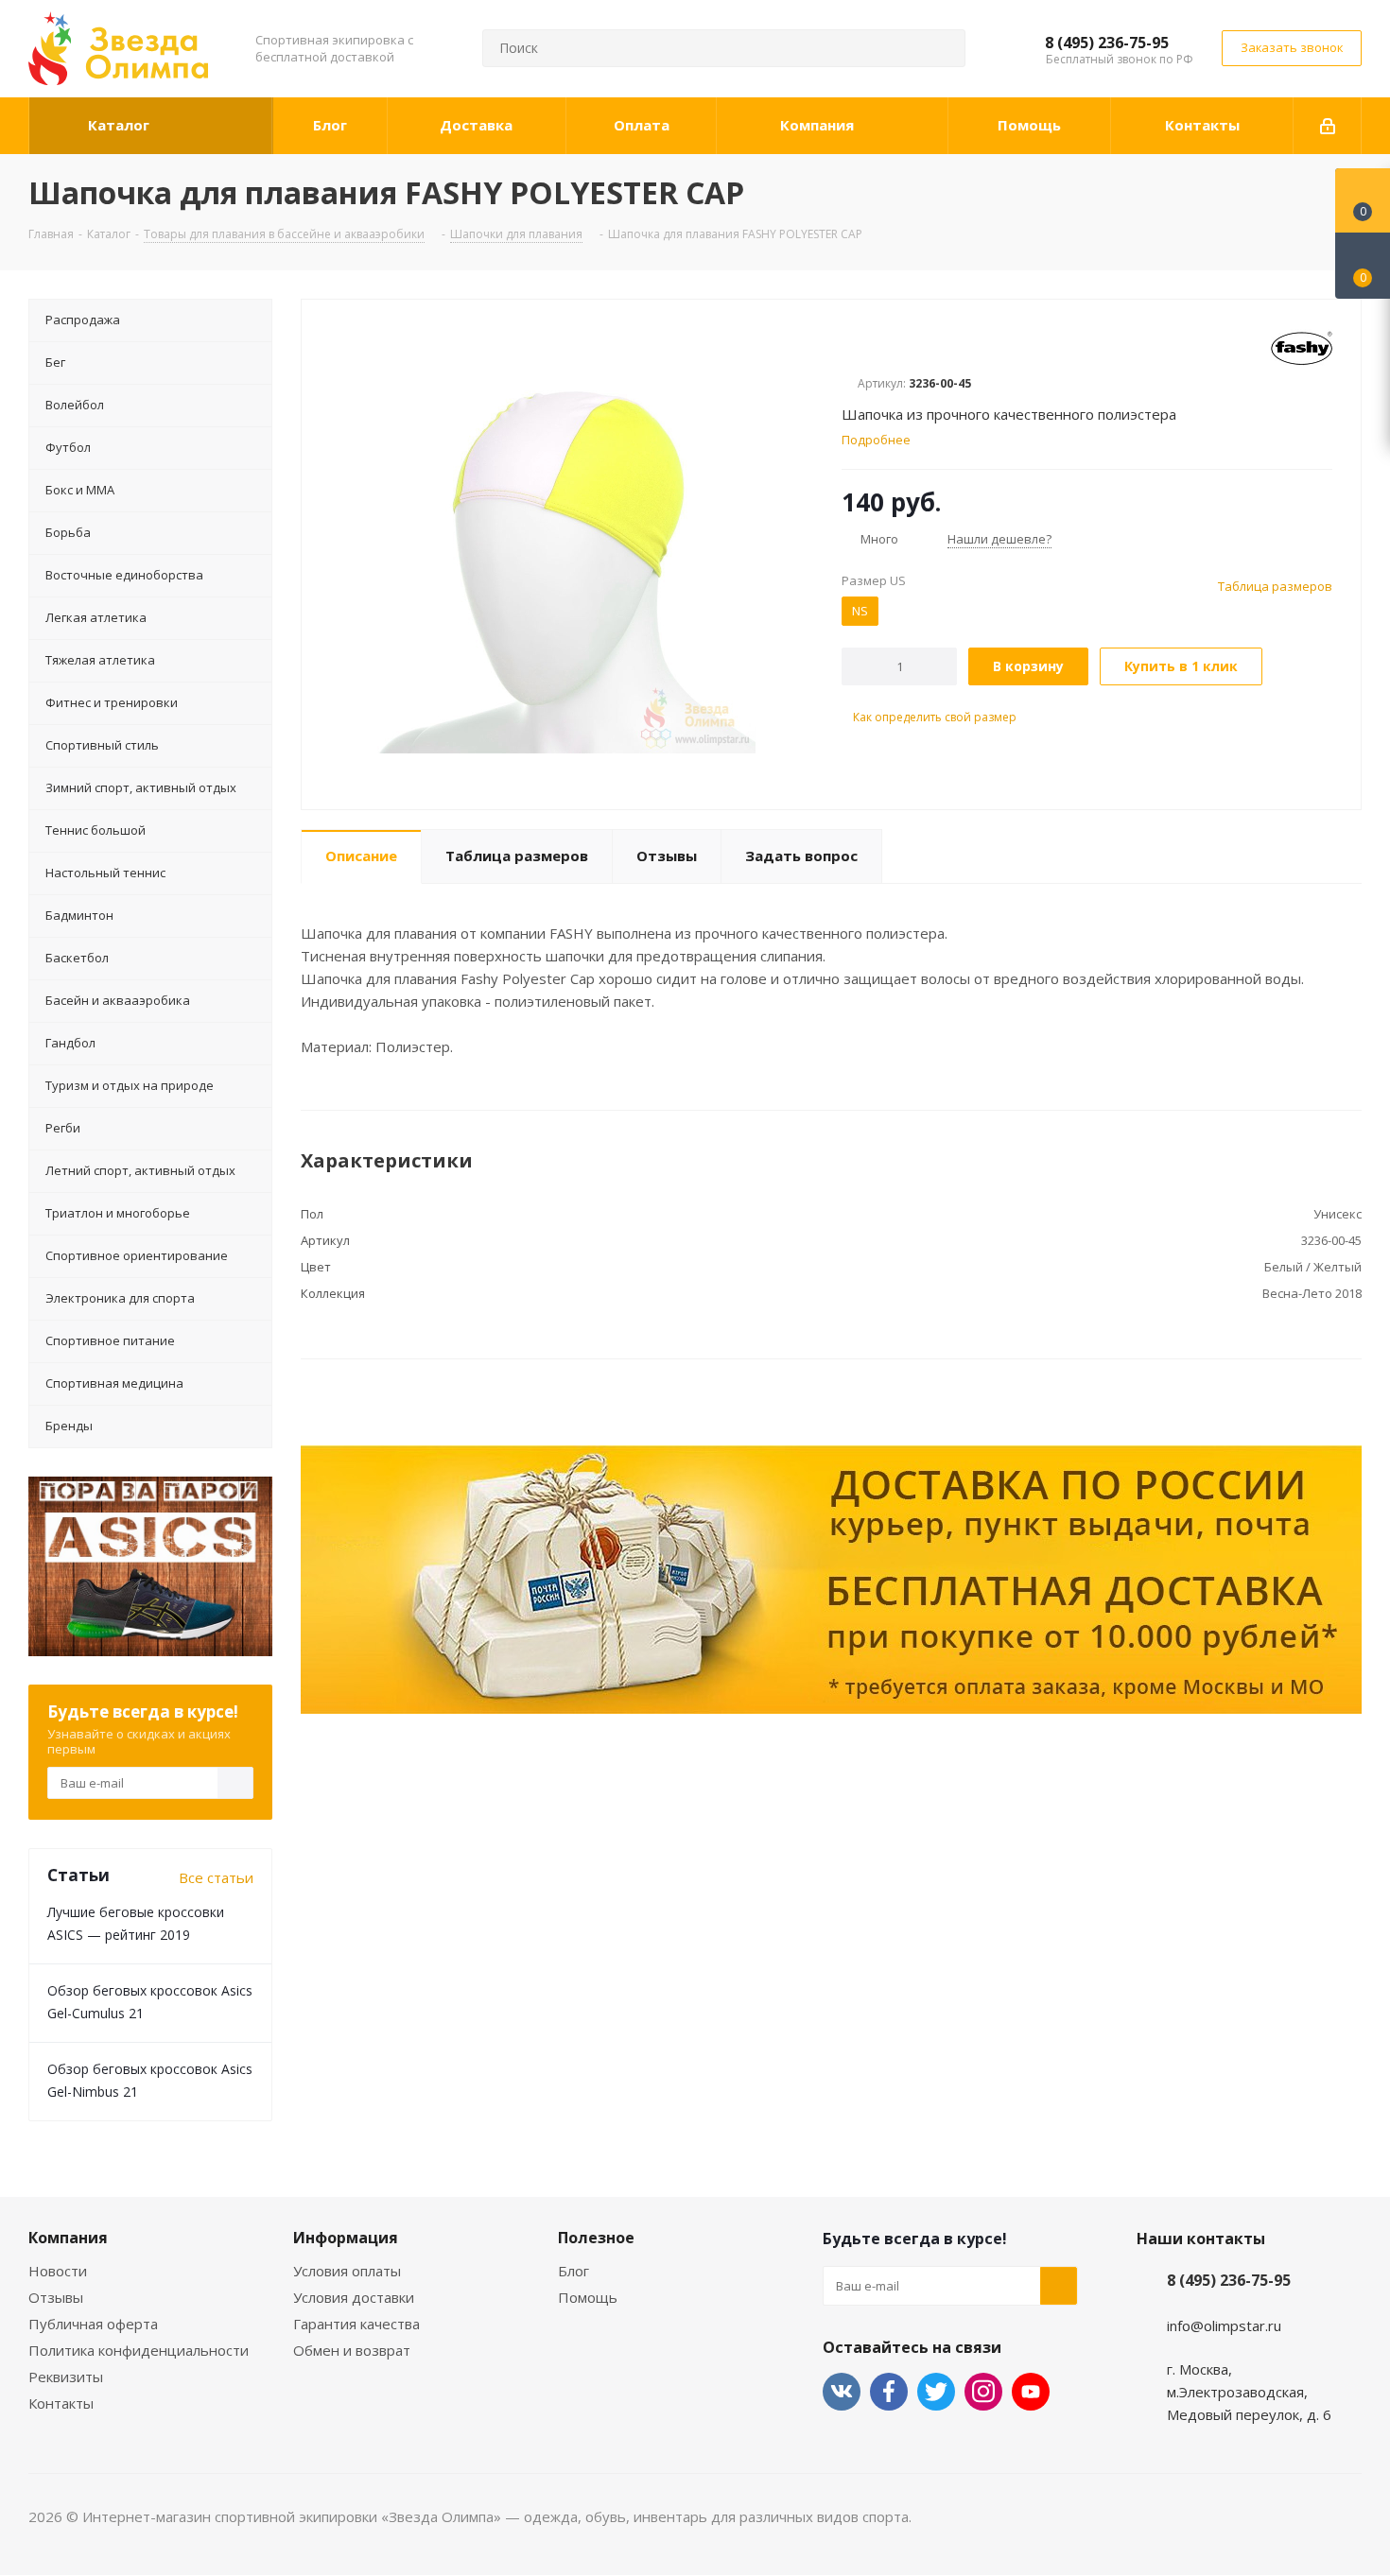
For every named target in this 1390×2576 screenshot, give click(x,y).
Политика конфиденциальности (139, 2350)
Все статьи (216, 1877)
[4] (904, 348)
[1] (851, 348)
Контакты (61, 2403)
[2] (869, 348)
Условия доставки (354, 2297)
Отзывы (56, 2297)
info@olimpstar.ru (1224, 2325)
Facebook (889, 2392)
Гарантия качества (356, 2324)
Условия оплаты (347, 2271)
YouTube (1031, 2392)
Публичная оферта (93, 2324)
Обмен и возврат (352, 2350)
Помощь (588, 2297)
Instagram (983, 2392)
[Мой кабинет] (1328, 126)
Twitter (936, 2392)
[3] (886, 348)
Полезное (596, 2238)
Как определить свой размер (933, 717)
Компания (68, 2238)
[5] (922, 348)
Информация (346, 2238)
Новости (58, 2271)
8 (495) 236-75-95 (1107, 43)
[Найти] (943, 48)
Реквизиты (66, 2377)
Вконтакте (842, 2392)
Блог (573, 2271)
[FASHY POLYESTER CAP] (566, 562)
